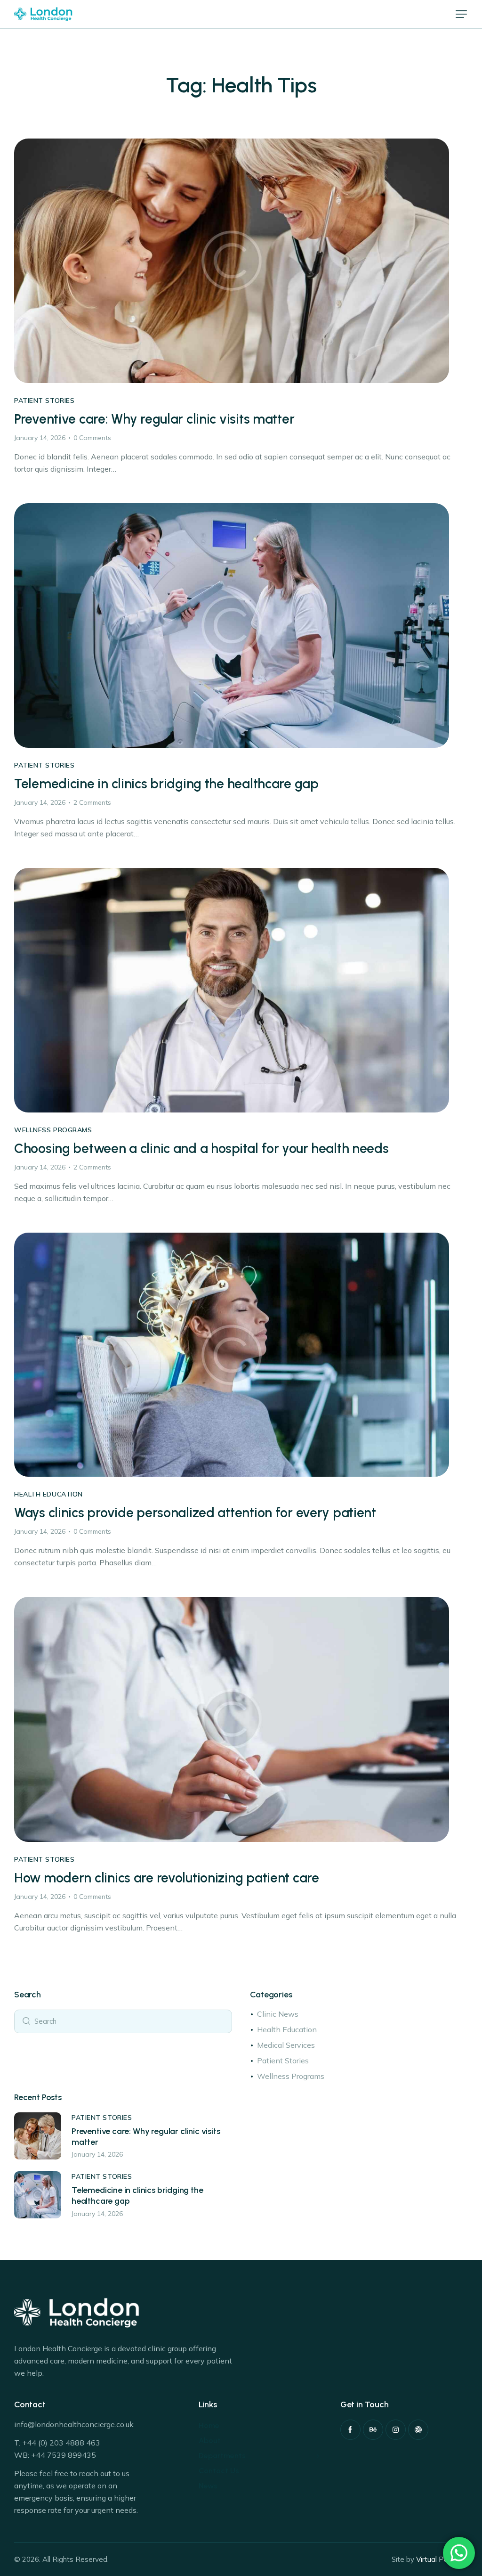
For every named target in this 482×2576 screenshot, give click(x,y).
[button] (461, 14)
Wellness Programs (53, 1130)
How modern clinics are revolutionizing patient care (167, 1878)
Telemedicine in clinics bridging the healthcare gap (166, 784)
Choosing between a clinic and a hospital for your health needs (201, 1149)
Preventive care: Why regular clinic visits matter (154, 419)
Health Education (48, 1494)
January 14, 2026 (40, 438)
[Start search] (26, 2020)
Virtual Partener (442, 2559)
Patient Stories (44, 401)
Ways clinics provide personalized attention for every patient (195, 1513)
